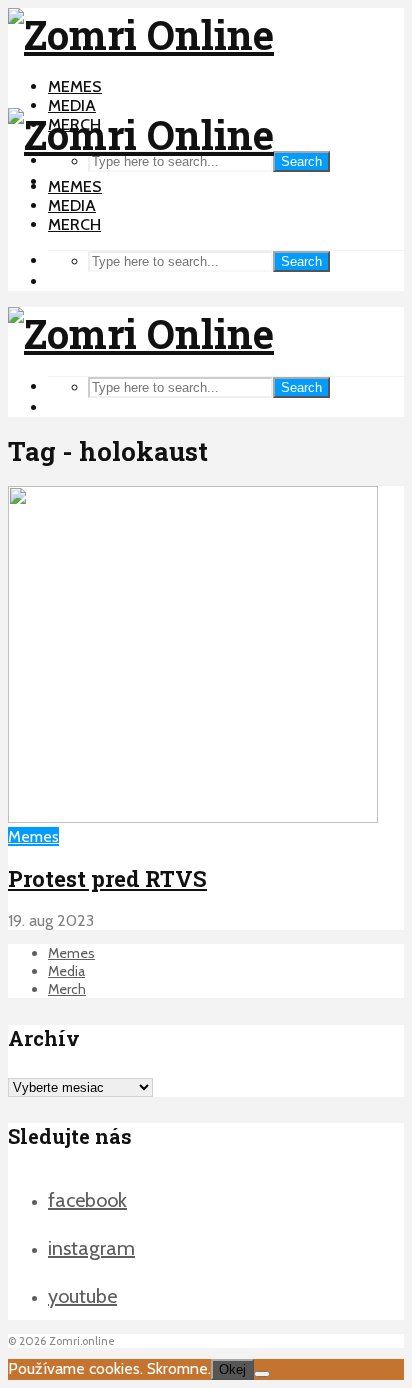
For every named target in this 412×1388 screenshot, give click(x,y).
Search (301, 161)
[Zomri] (262, 1374)
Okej (232, 1369)
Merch (74, 224)
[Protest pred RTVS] (193, 817)
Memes (75, 86)
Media (72, 105)
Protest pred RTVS (107, 878)
